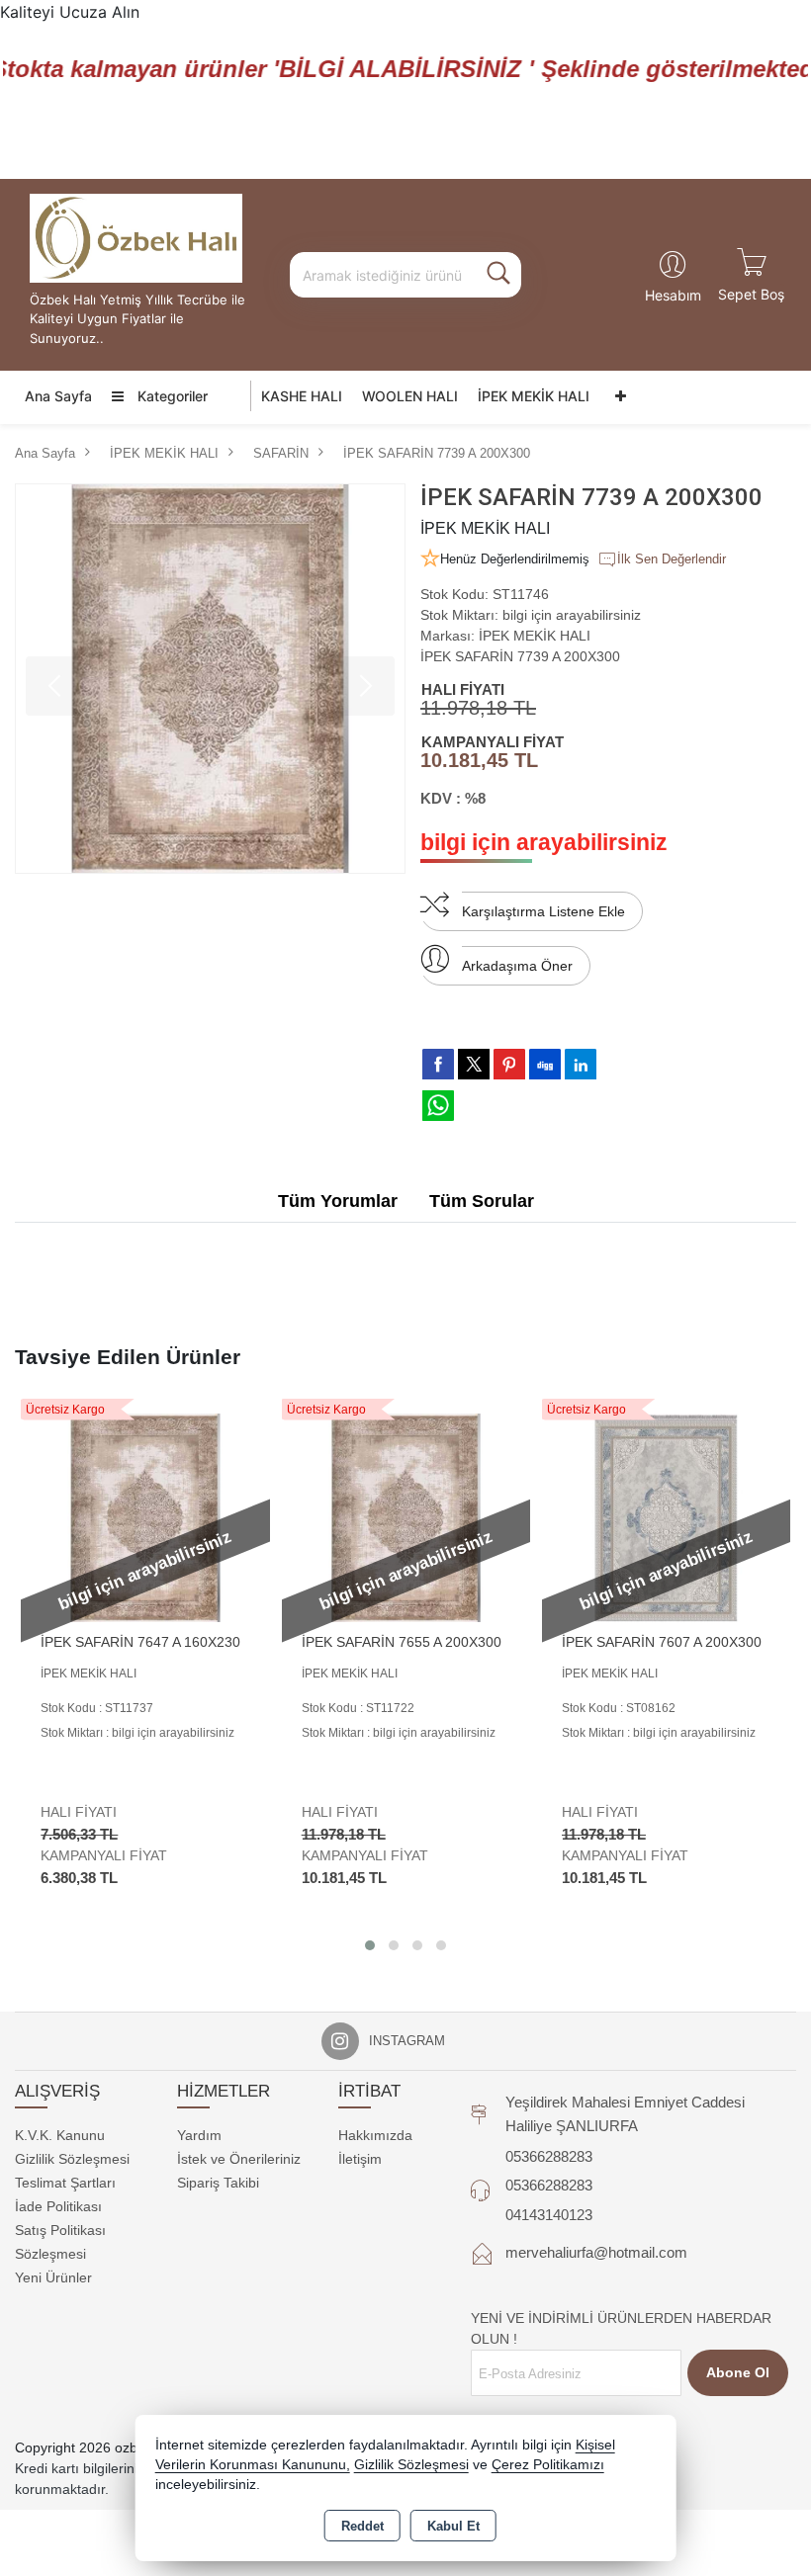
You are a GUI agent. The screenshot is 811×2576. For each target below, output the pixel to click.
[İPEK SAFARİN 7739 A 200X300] (210, 679)
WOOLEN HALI (410, 396)
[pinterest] (509, 1064)
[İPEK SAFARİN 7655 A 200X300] (406, 1516)
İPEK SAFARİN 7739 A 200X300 (520, 656)
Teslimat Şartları (65, 2183)
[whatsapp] (438, 1106)
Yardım (199, 2135)
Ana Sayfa (58, 396)
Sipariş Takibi (218, 2183)
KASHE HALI (302, 396)
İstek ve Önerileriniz (239, 2159)
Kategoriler (171, 396)
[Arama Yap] (498, 275)
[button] (370, 1945)
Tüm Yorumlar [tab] (338, 1201)
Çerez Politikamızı (548, 2465)
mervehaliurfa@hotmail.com (596, 2252)
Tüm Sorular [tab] (482, 1201)
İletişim (360, 2159)
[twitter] (474, 1064)
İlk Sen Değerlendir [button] (672, 559)
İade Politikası (58, 2206)
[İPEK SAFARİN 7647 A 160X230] (145, 1516)
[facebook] (438, 1064)
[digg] (545, 1064)
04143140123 (549, 2215)
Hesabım (673, 295)
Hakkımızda (375, 2135)
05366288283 (549, 2156)
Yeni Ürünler (53, 2277)
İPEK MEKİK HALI (534, 396)
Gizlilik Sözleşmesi (72, 2159)
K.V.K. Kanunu (60, 2135)
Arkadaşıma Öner (517, 966)
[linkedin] (581, 1064)
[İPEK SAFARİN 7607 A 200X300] (666, 1516)
